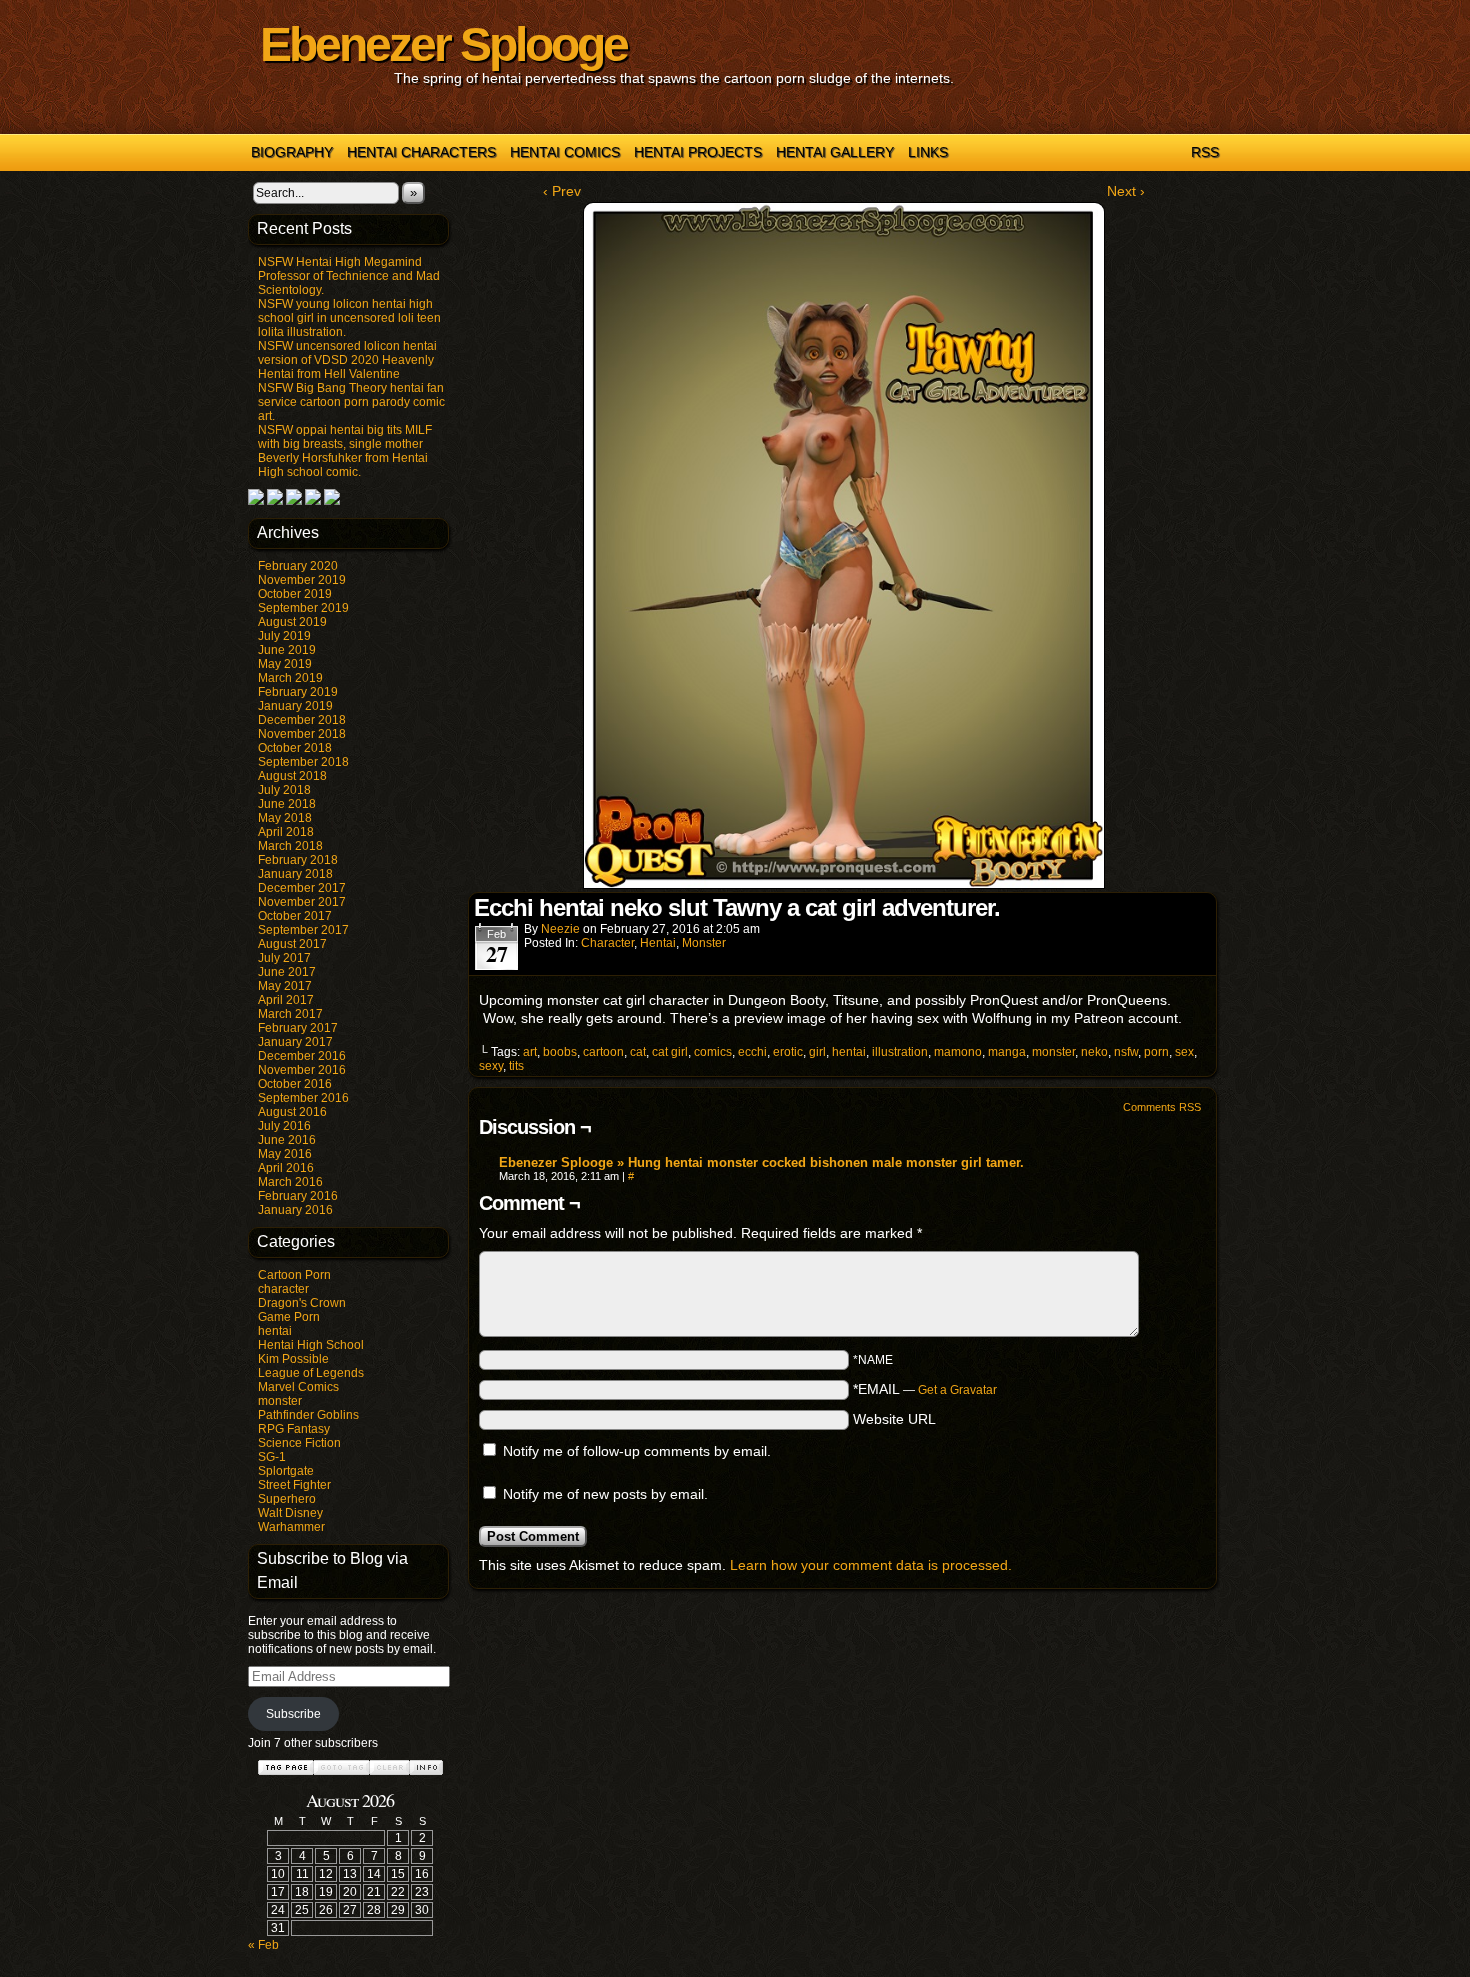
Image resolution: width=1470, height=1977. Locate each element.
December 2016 (302, 1056)
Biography (292, 152)
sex (1184, 1052)
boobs (560, 1052)
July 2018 (284, 790)
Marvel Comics (298, 1387)
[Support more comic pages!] (256, 501)
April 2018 (286, 832)
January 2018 (295, 874)
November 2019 (302, 580)
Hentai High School (311, 1345)
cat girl (670, 1052)
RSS (1205, 152)
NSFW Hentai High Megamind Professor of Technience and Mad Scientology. (349, 276)
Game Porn (289, 1317)
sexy (491, 1066)
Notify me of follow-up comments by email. (637, 1451)
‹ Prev (562, 191)
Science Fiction (299, 1443)
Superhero (287, 1499)
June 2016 (287, 1140)
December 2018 (302, 720)
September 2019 (303, 608)
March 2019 (290, 678)
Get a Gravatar (957, 1390)
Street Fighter (294, 1485)
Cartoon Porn (294, 1275)
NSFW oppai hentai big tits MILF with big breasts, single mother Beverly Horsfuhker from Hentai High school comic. (345, 451)
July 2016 (284, 1126)
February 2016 (298, 1196)
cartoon (603, 1052)
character (283, 1289)
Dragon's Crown (302, 1303)
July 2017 (284, 958)
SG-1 (272, 1457)
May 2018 (285, 818)
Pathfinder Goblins (308, 1415)
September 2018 (303, 762)
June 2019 (287, 650)
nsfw (1126, 1052)
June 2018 (287, 804)
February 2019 (298, 692)
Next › (1126, 191)
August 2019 (292, 622)
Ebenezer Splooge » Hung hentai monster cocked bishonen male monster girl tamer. (761, 1162)
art (530, 1052)
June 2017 (287, 972)
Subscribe (293, 1714)
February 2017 (298, 1028)
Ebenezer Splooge (443, 44)
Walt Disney (290, 1513)
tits (516, 1066)
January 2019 (295, 706)
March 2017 (290, 1014)
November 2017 (302, 902)
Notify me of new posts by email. (605, 1494)
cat (638, 1052)
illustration (900, 1052)
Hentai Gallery (835, 152)
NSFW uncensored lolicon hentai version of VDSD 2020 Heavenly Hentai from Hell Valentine (347, 360)
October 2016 (295, 1084)
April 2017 (286, 1000)
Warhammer (291, 1527)
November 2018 (302, 734)
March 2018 (290, 846)
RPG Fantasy (294, 1429)
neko (1094, 1052)
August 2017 (292, 944)
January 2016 (295, 1210)
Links (928, 152)
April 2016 (286, 1168)
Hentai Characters (421, 152)
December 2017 (302, 888)
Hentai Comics (565, 152)
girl (817, 1052)
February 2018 (298, 860)
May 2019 (285, 664)
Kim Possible (293, 1359)
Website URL (894, 1419)
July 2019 (284, 636)
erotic (788, 1052)
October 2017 (295, 916)
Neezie (560, 929)
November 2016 (302, 1070)
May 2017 (285, 986)
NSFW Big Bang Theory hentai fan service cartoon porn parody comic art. (351, 402)
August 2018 (292, 776)
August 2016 (292, 1112)
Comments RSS (1162, 1107)
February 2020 (298, 566)
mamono (958, 1052)
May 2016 (285, 1154)
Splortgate (286, 1471)
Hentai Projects (698, 152)
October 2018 (295, 748)
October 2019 (295, 594)
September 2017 (303, 930)
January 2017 (295, 1042)
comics (713, 1052)
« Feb (263, 1945)
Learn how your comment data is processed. (871, 1565)
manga (1007, 1052)
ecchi (752, 1052)
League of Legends (311, 1373)
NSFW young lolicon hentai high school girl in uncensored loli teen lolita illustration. (349, 318)
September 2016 (303, 1098)
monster (280, 1401)
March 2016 (290, 1182)
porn (1156, 1052)
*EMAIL (925, 1389)
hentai (275, 1331)
